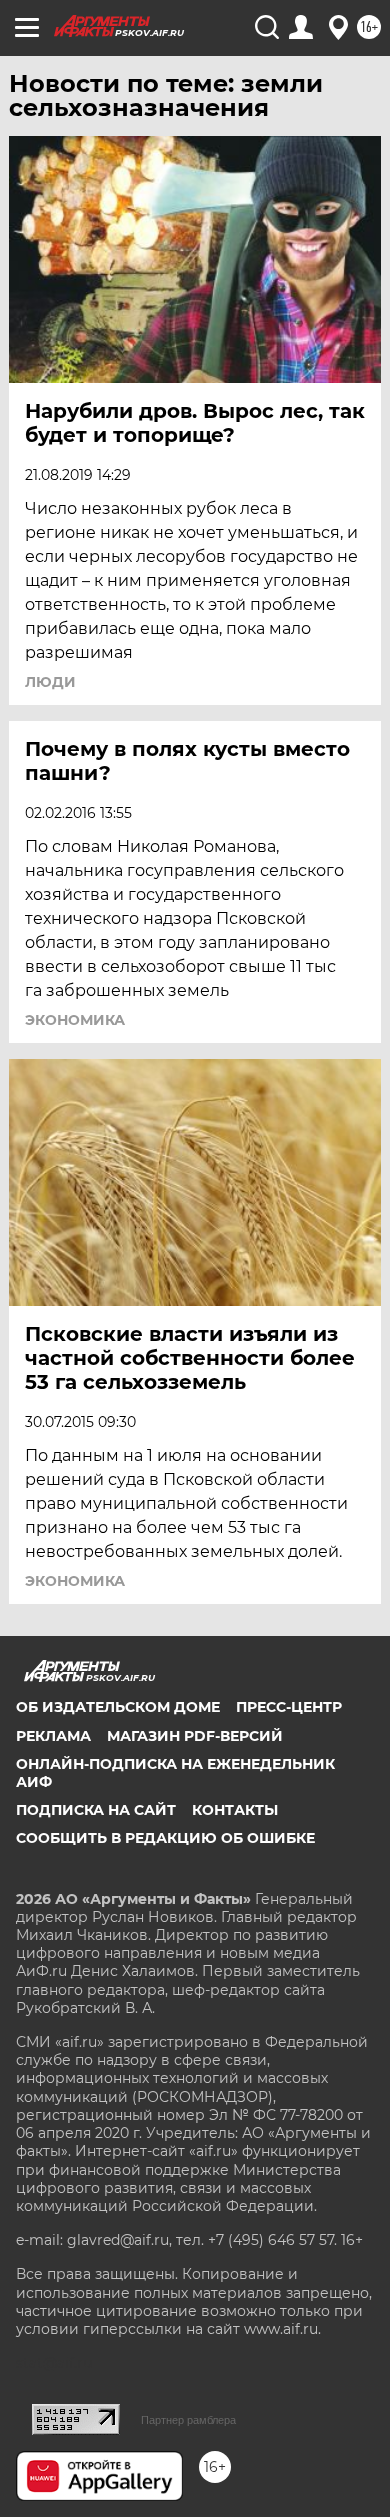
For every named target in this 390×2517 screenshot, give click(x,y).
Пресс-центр (289, 1707)
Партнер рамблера (188, 2420)
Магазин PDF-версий (195, 1736)
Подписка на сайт (96, 1810)
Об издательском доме (118, 1707)
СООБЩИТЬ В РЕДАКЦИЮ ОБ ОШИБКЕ (165, 1838)
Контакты (235, 1810)
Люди (50, 682)
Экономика (75, 1020)
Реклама (53, 1736)
